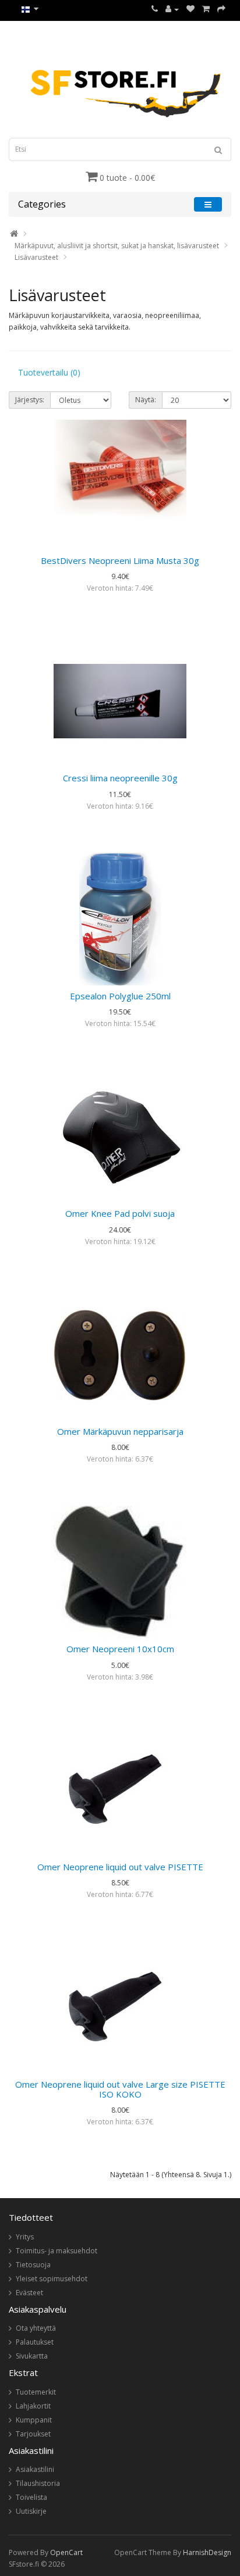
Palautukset (35, 2342)
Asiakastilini (35, 2469)
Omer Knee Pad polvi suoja (120, 1213)
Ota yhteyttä (36, 2328)
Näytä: (146, 400)
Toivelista (31, 2497)
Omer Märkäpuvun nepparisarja (120, 1431)
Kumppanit (34, 2420)
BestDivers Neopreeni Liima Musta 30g (120, 560)
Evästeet (29, 2293)
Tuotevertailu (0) (49, 372)
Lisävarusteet (36, 257)
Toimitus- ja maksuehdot (57, 2251)
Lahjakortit (33, 2406)
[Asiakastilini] (172, 9)
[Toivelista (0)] (190, 9)
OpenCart (66, 2552)
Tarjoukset (33, 2434)
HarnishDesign (207, 2552)
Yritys (25, 2237)
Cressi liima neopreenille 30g (120, 778)
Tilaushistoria (38, 2483)
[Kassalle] (221, 9)
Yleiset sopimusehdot (52, 2279)
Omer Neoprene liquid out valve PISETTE (120, 1867)
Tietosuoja (33, 2265)
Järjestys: (30, 400)
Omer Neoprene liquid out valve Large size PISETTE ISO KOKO (120, 2089)
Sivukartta (32, 2356)
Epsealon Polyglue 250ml (120, 996)
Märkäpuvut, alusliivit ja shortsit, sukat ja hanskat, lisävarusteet (117, 246)
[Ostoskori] (206, 9)
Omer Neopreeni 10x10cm (120, 1649)
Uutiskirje (31, 2511)
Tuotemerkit (36, 2392)
